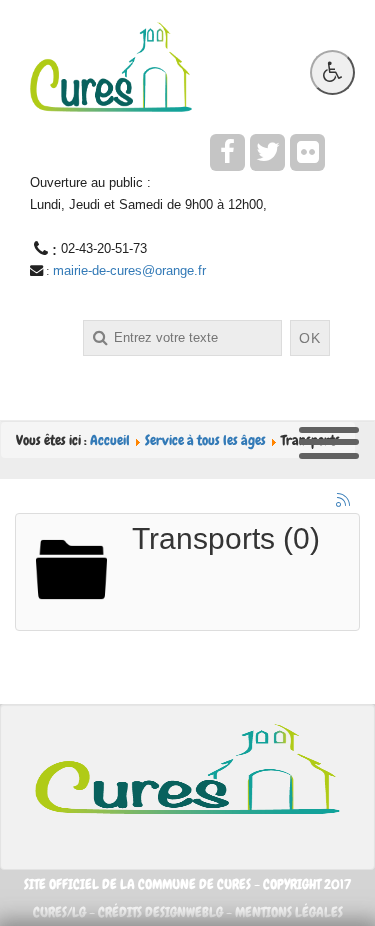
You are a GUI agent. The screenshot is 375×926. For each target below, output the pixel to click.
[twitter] (267, 152)
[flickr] (307, 152)
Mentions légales (289, 912)
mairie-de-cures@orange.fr (129, 270)
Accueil (110, 440)
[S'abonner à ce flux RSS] (344, 501)
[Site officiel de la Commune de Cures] (111, 65)
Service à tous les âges (205, 440)
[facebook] (227, 152)
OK (310, 338)
